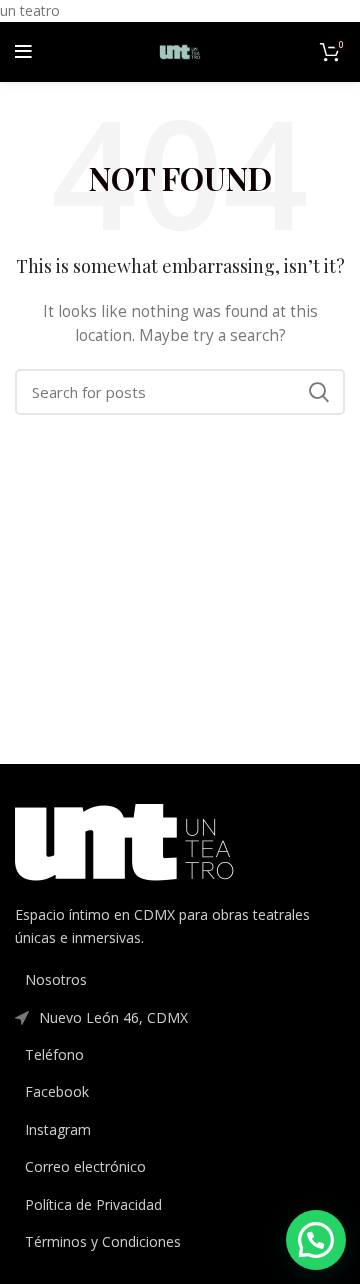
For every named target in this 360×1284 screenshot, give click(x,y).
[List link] (180, 980)
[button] (316, 1240)
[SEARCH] (318, 392)
